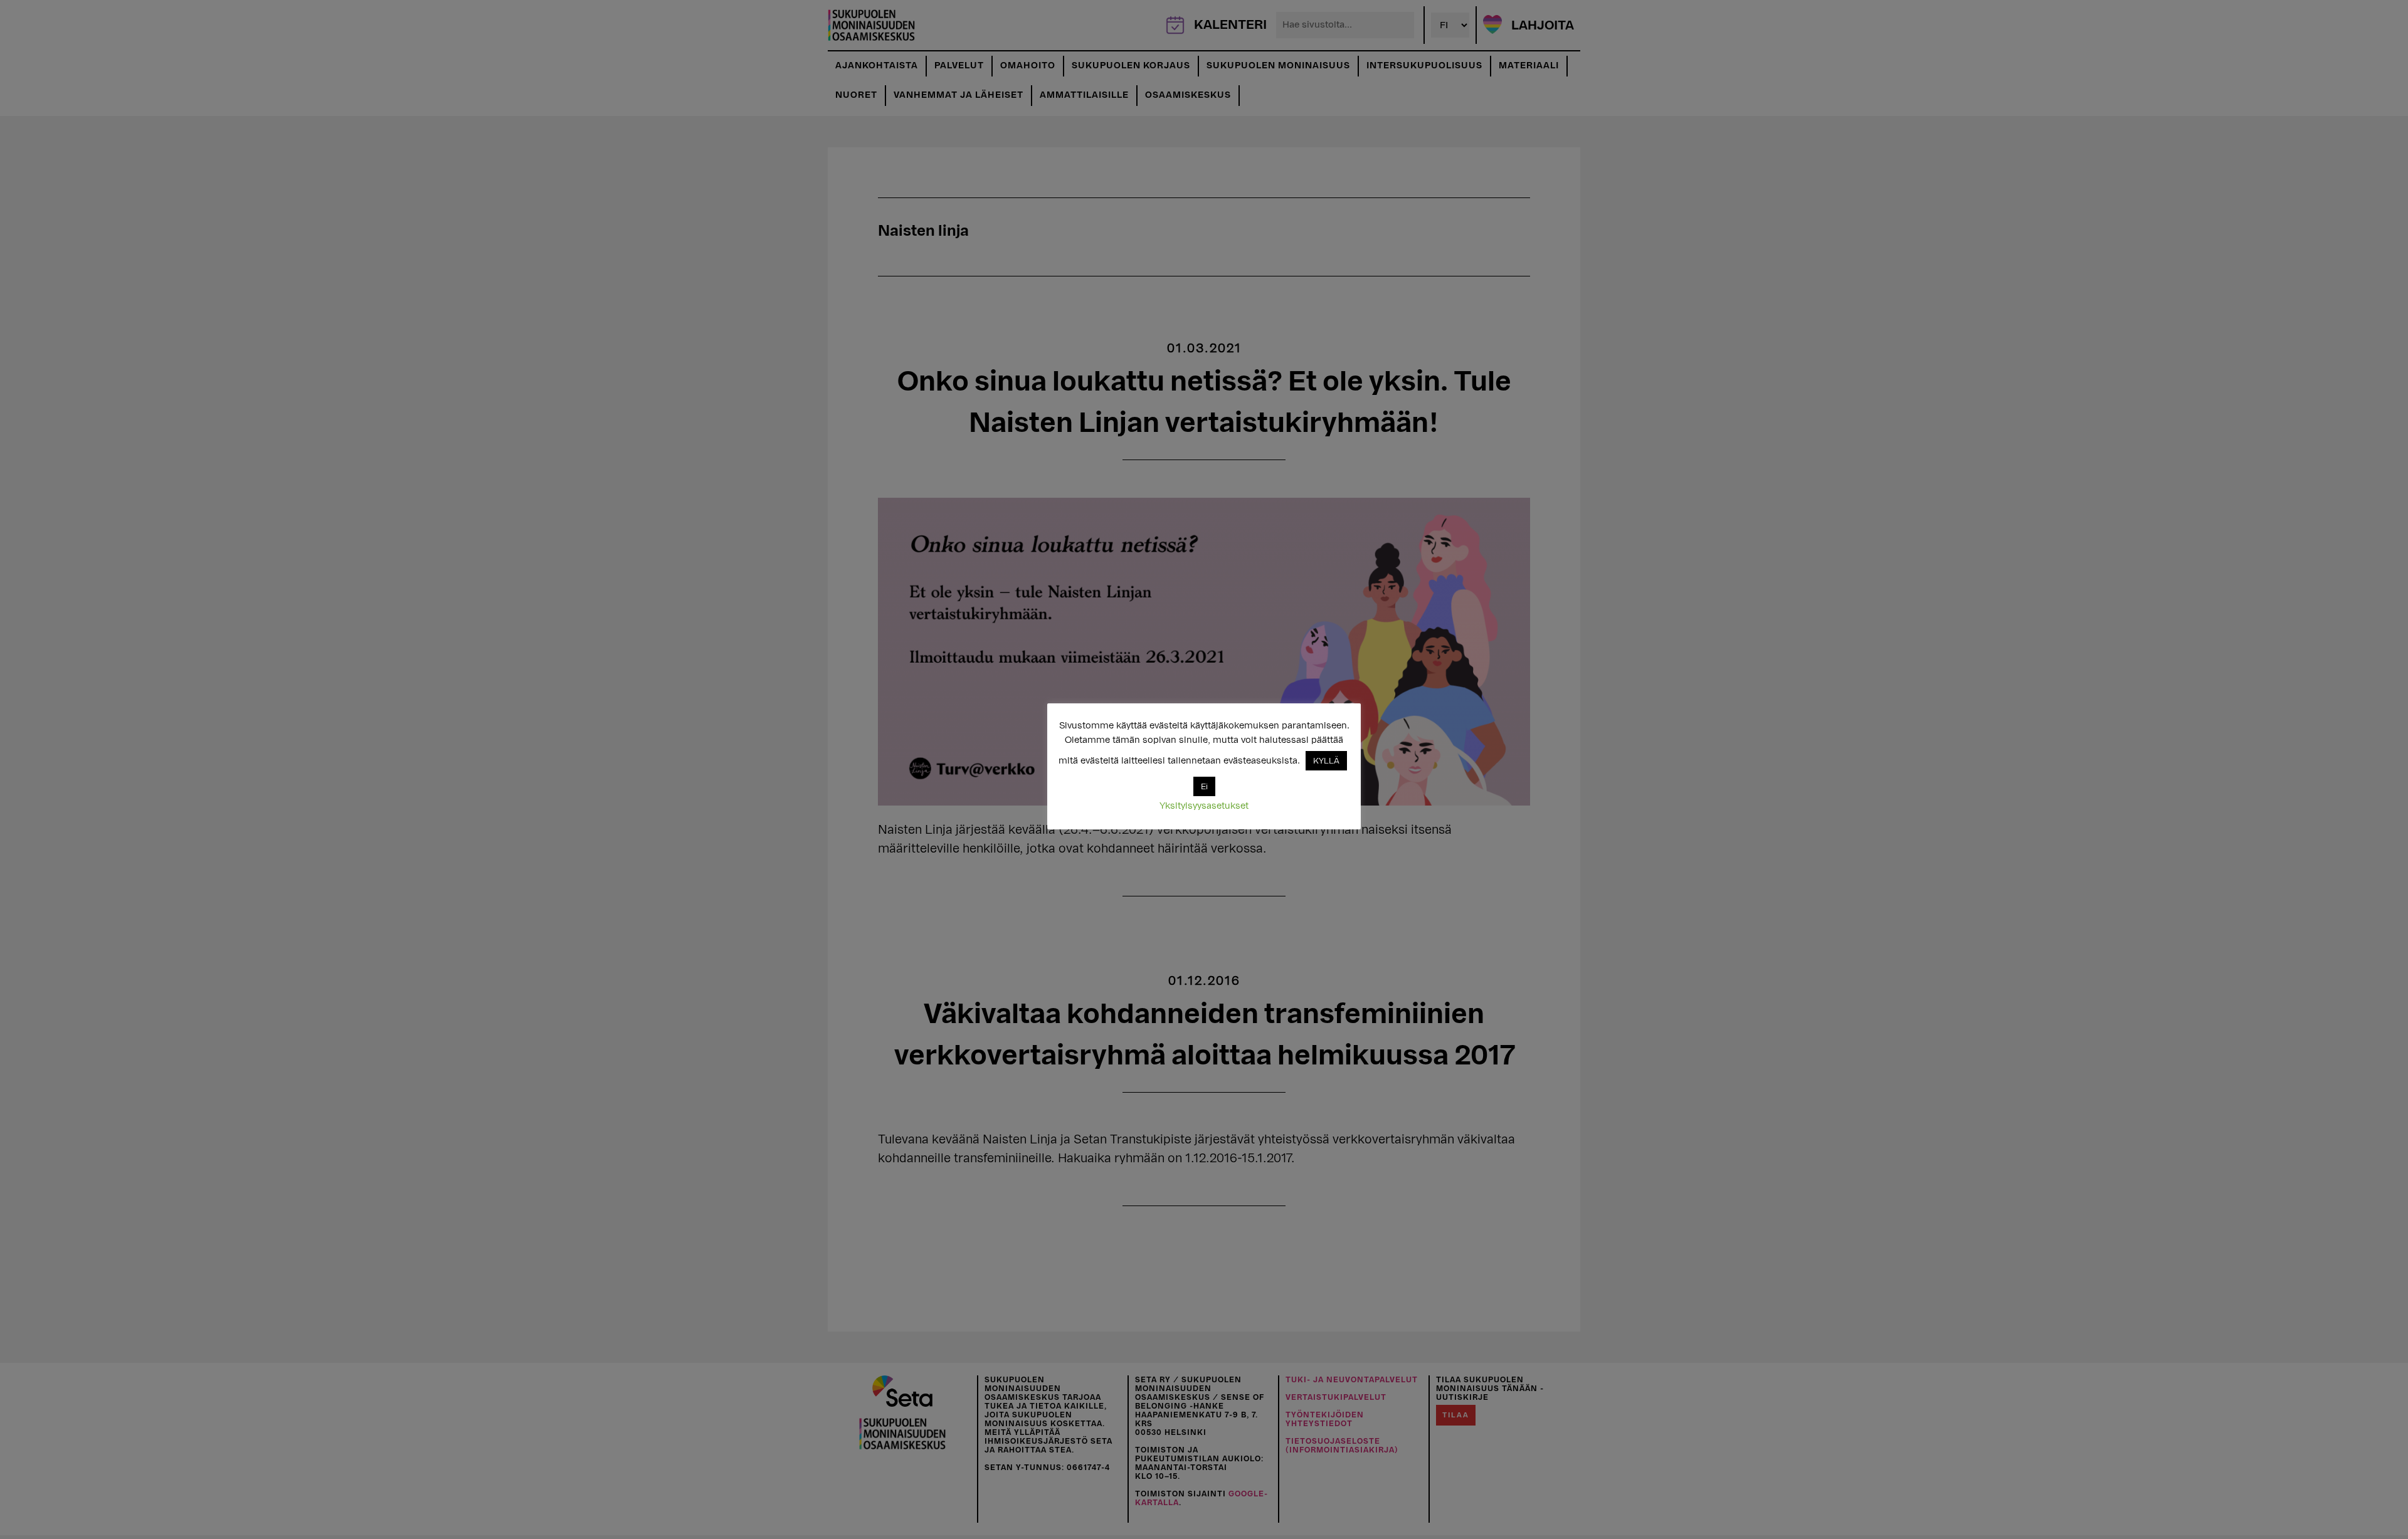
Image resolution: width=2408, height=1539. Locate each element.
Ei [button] (1204, 786)
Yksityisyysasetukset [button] (1204, 806)
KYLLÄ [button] (1326, 761)
